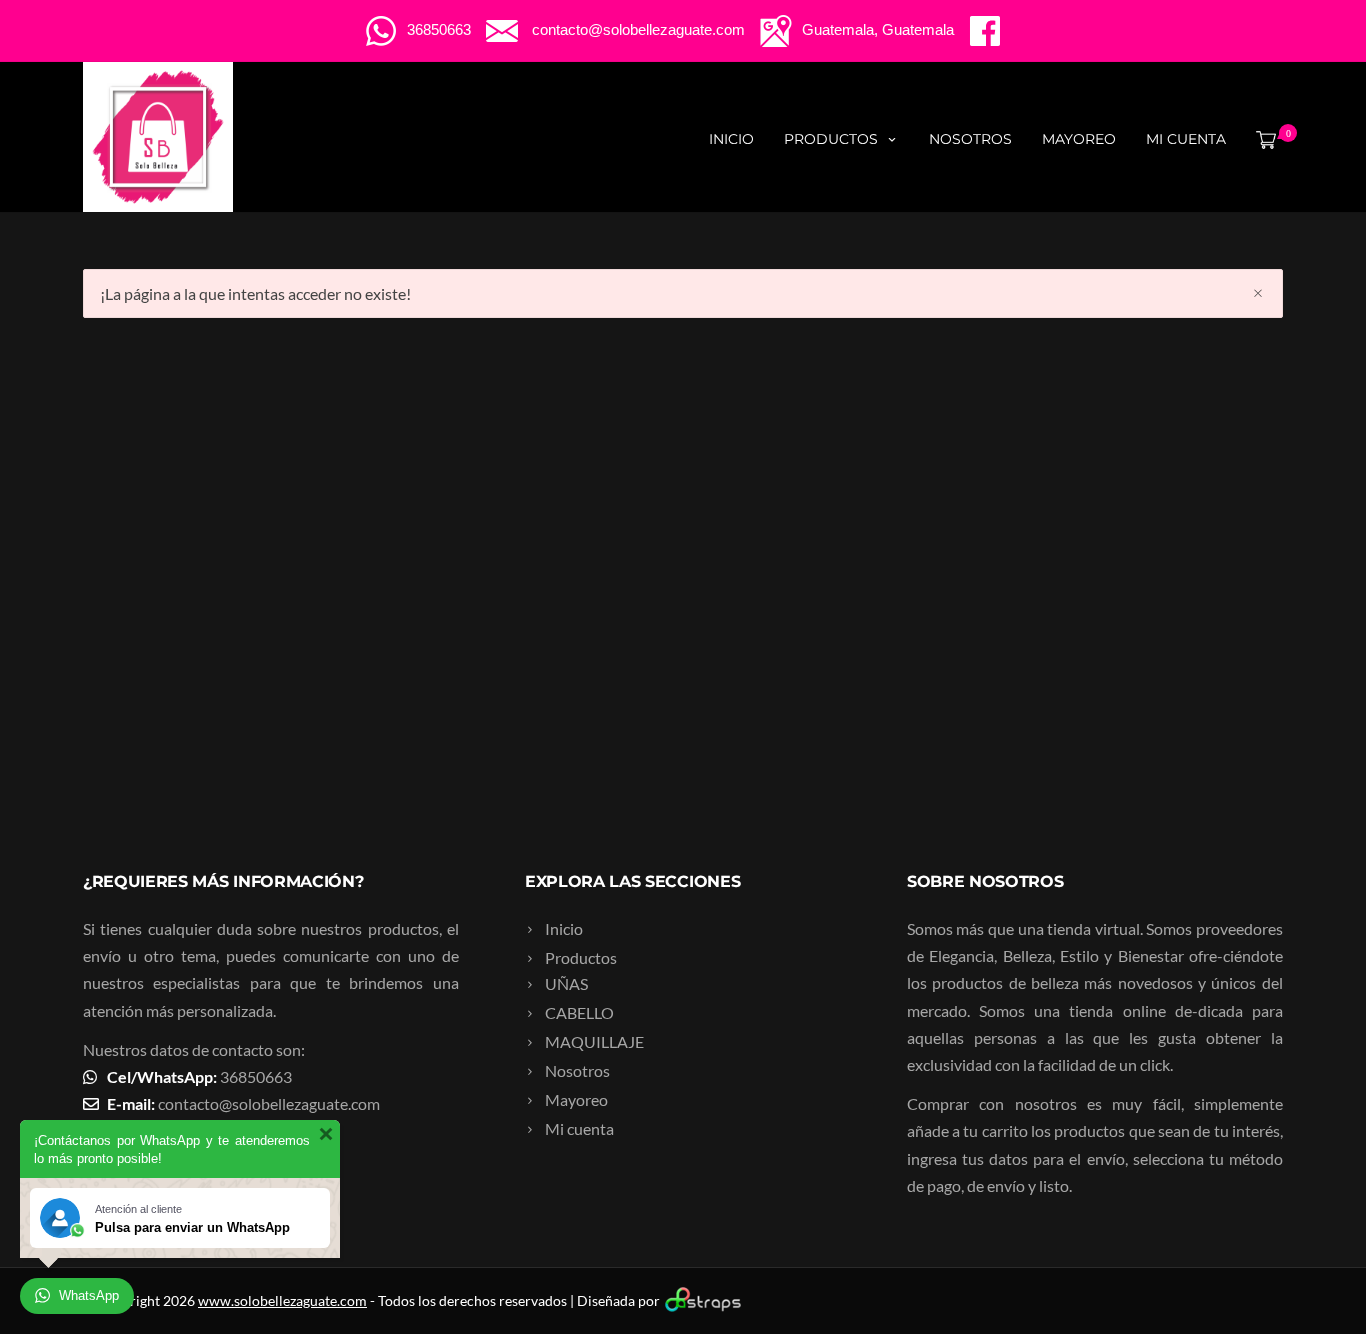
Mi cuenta (1186, 139)
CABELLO (579, 1012)
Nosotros (970, 139)
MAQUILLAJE (594, 1041)
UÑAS (566, 983)
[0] (1262, 139)
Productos (831, 139)
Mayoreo (1079, 139)
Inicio (731, 139)
